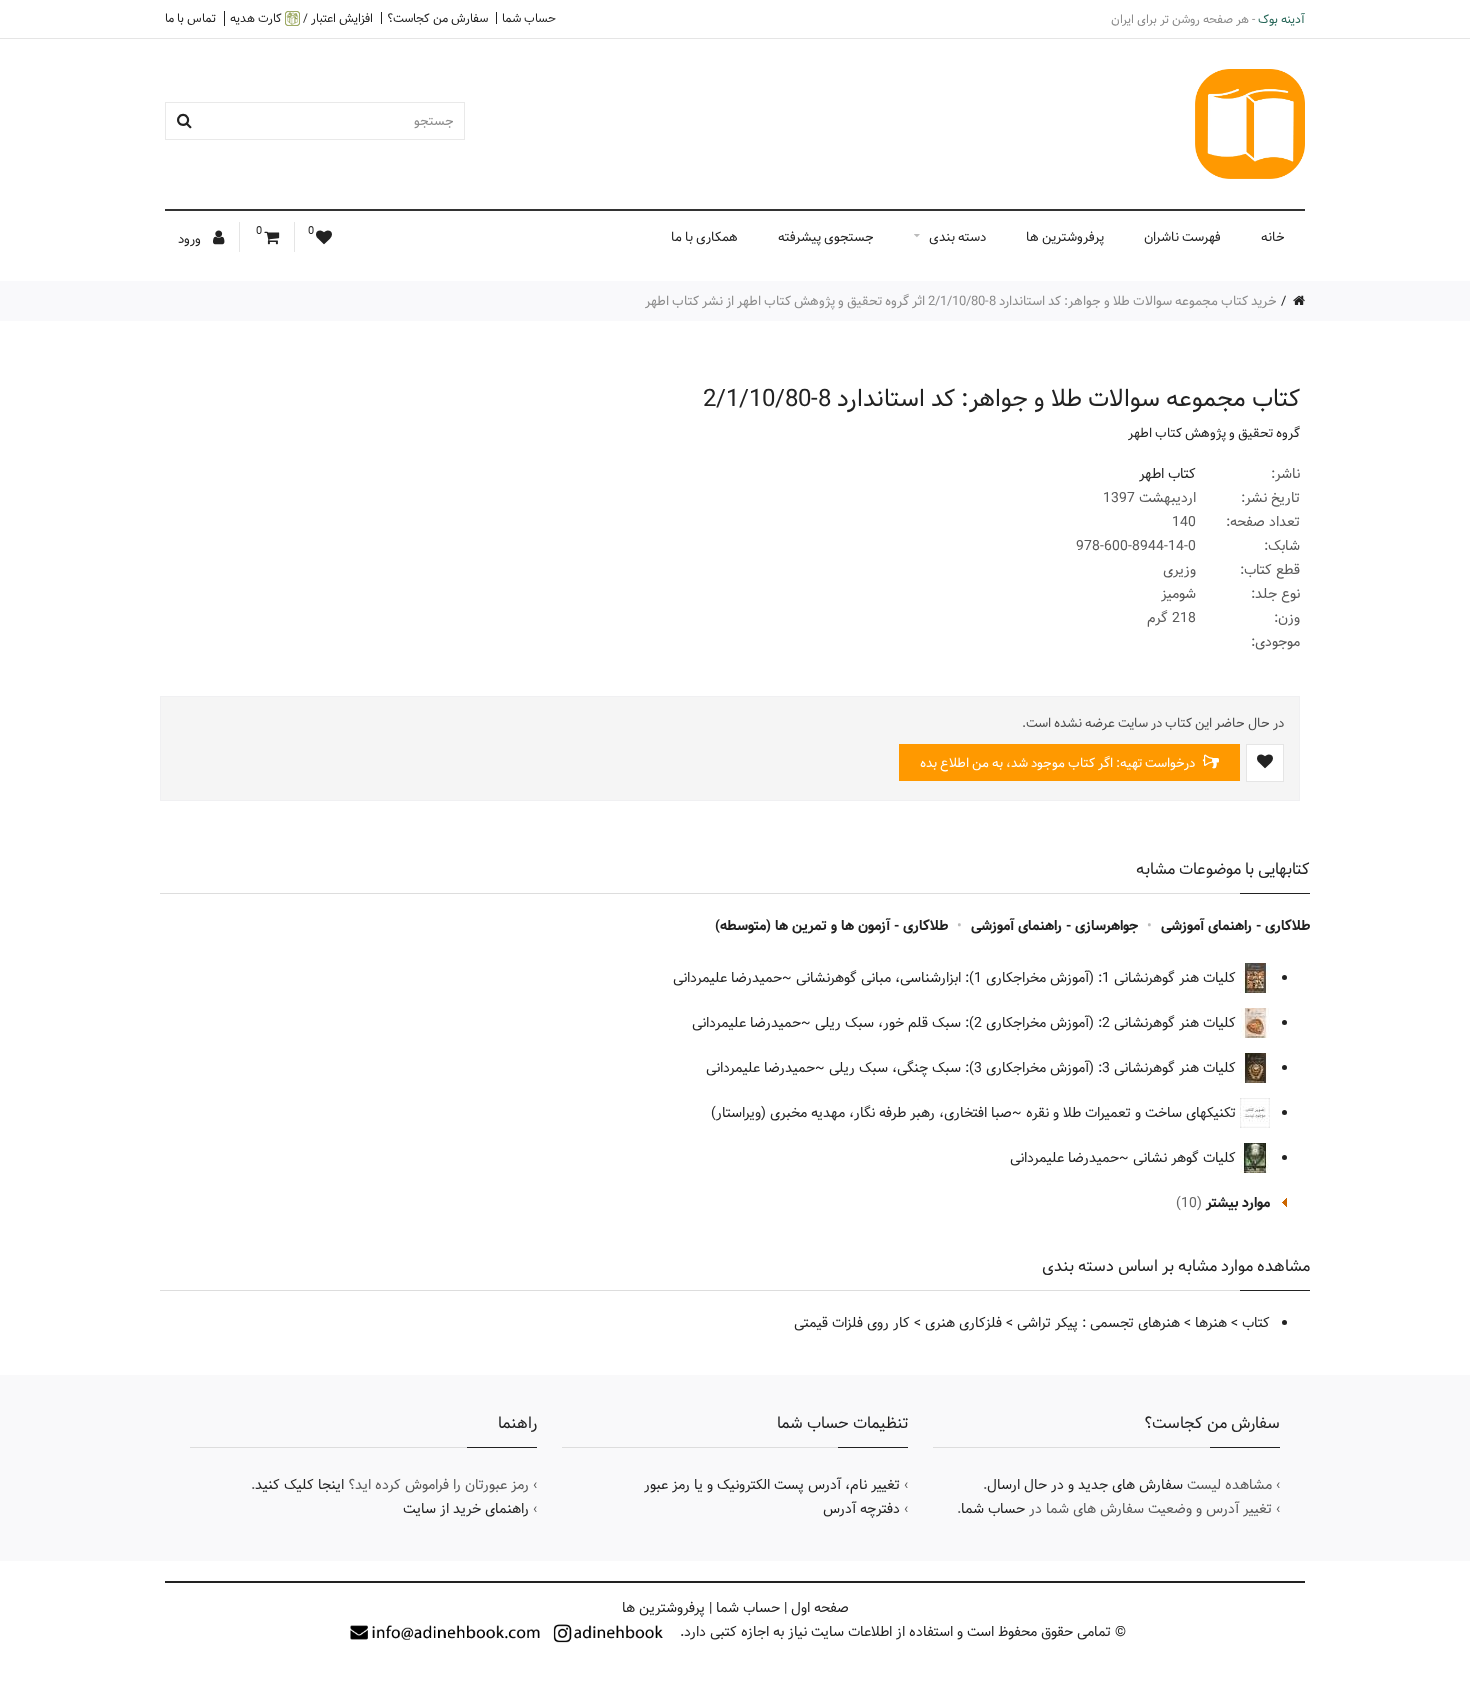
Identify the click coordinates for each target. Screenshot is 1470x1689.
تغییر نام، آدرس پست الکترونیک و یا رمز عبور (772, 1485)
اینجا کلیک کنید (299, 1485)
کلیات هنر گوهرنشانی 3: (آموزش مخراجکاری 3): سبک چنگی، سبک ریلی (1034, 1068)
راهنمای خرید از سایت (466, 1509)
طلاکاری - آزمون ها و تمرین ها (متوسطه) (831, 926)
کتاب (1256, 1323)
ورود (191, 239)
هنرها (1211, 1323)
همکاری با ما (704, 237)
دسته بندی (957, 237)
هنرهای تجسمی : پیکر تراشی (1098, 1323)
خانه (1273, 237)
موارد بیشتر (1238, 1203)
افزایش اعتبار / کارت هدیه (301, 18)
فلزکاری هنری (963, 1323)
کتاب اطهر (1167, 474)
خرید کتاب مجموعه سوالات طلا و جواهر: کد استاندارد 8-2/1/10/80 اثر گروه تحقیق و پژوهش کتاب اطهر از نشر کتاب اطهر (961, 301)
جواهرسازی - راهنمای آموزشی (1054, 926)
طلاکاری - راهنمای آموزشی (1235, 926)
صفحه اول (820, 1608)
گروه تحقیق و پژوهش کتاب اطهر (1214, 433)
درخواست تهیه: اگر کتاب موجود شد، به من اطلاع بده (1059, 763)
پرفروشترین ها (1065, 237)
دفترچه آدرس (861, 1509)
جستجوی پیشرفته (826, 237)
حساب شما (529, 18)
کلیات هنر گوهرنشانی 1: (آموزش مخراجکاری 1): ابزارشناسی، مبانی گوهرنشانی (1018, 978)
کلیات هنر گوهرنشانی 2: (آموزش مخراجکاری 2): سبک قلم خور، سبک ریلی (1027, 1023)
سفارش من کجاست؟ (437, 18)
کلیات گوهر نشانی (1186, 1158)
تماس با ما (190, 18)
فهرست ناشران (1182, 237)
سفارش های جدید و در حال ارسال (1085, 1485)
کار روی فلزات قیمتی (852, 1323)
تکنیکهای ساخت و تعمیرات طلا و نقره (1133, 1113)
